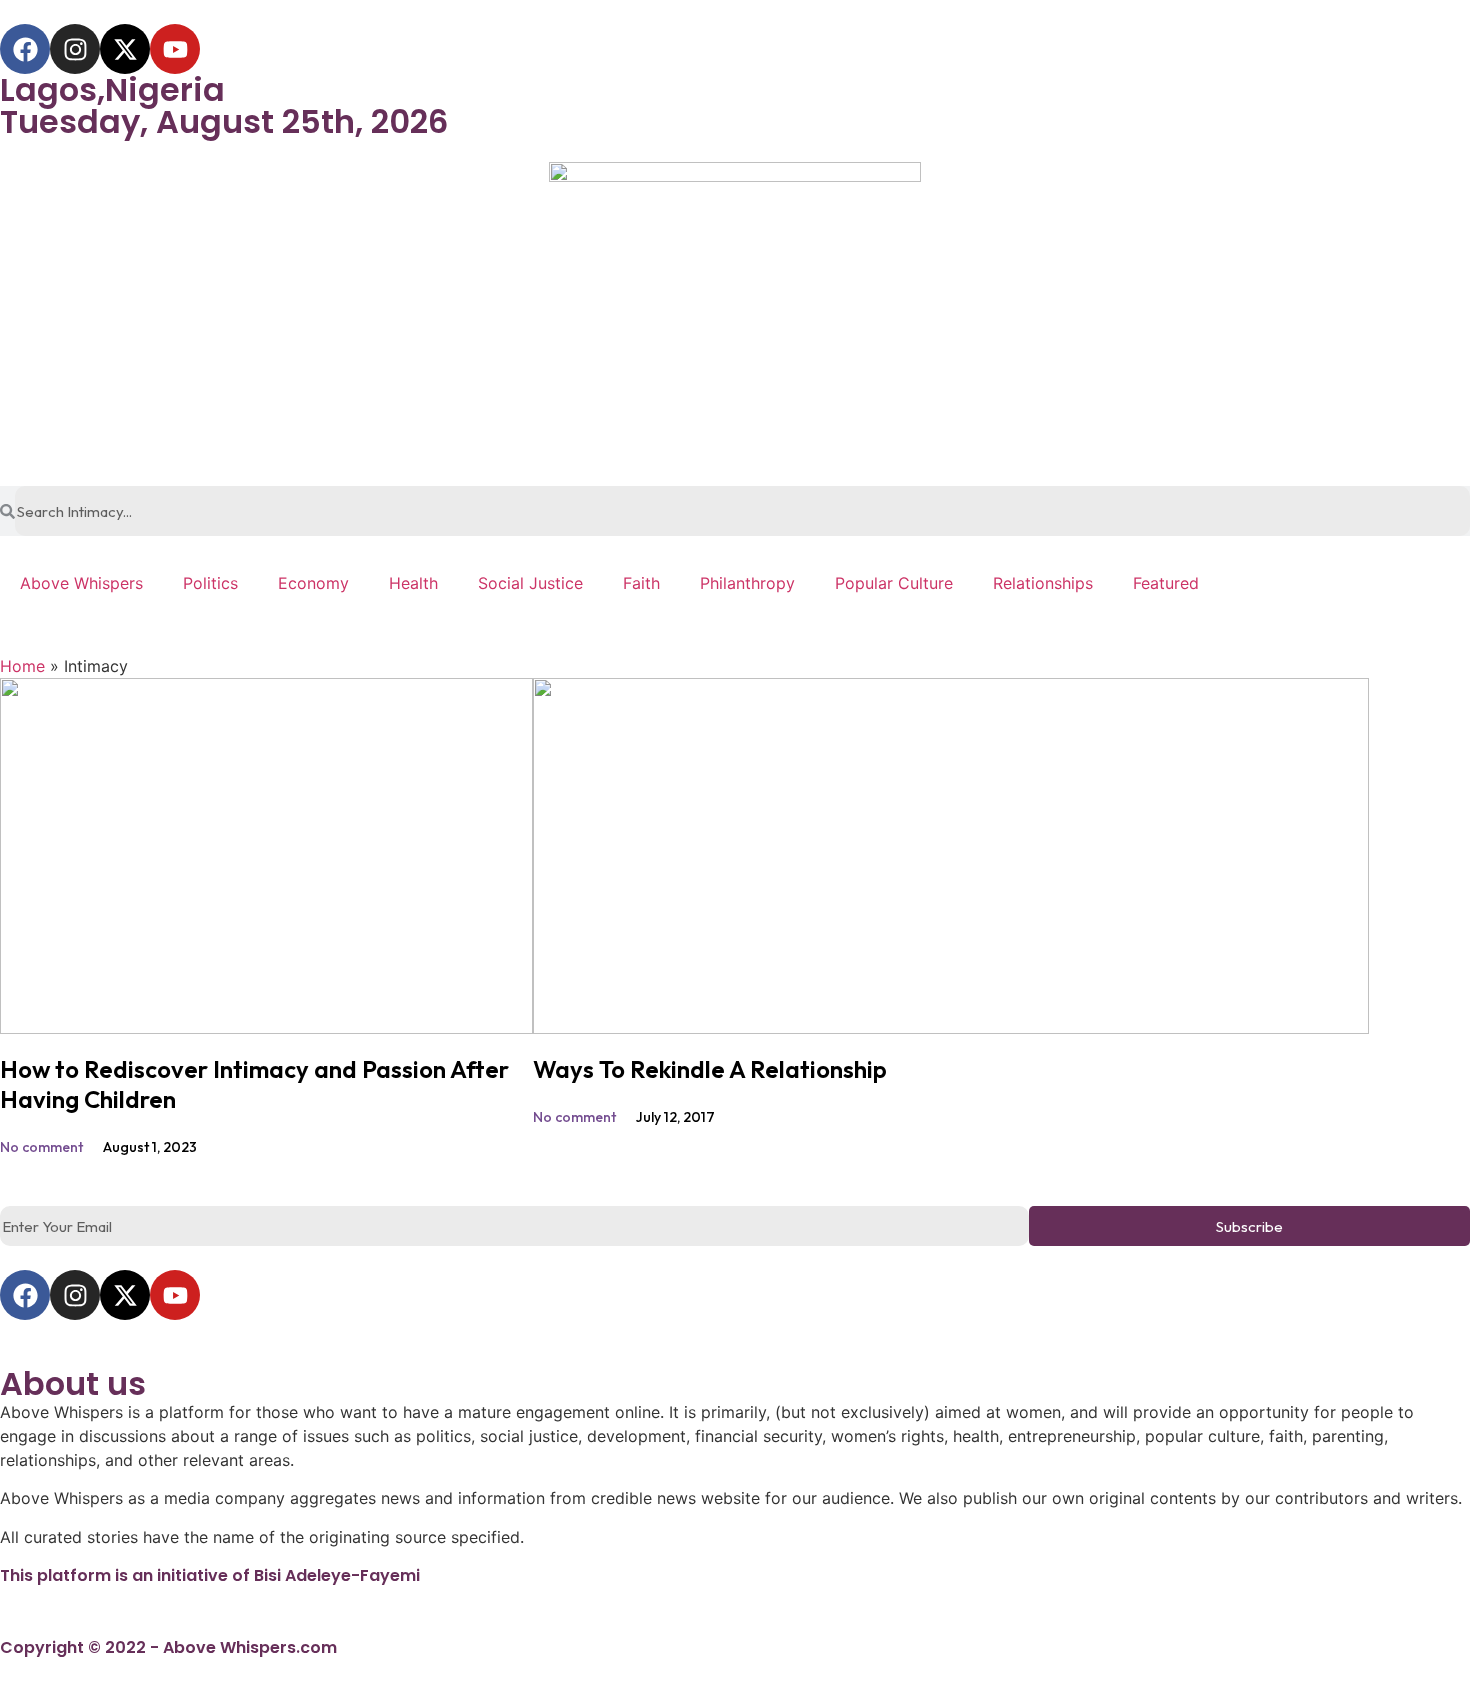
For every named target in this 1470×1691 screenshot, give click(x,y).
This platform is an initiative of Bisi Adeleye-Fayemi (210, 1575)
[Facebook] (25, 49)
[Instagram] (75, 49)
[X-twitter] (125, 49)
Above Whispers (81, 583)
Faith (641, 583)
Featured (1166, 583)
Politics (210, 583)
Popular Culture (894, 583)
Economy (313, 583)
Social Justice (530, 583)
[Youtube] (175, 49)
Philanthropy (747, 583)
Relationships (1043, 583)
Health (413, 583)
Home (22, 666)
